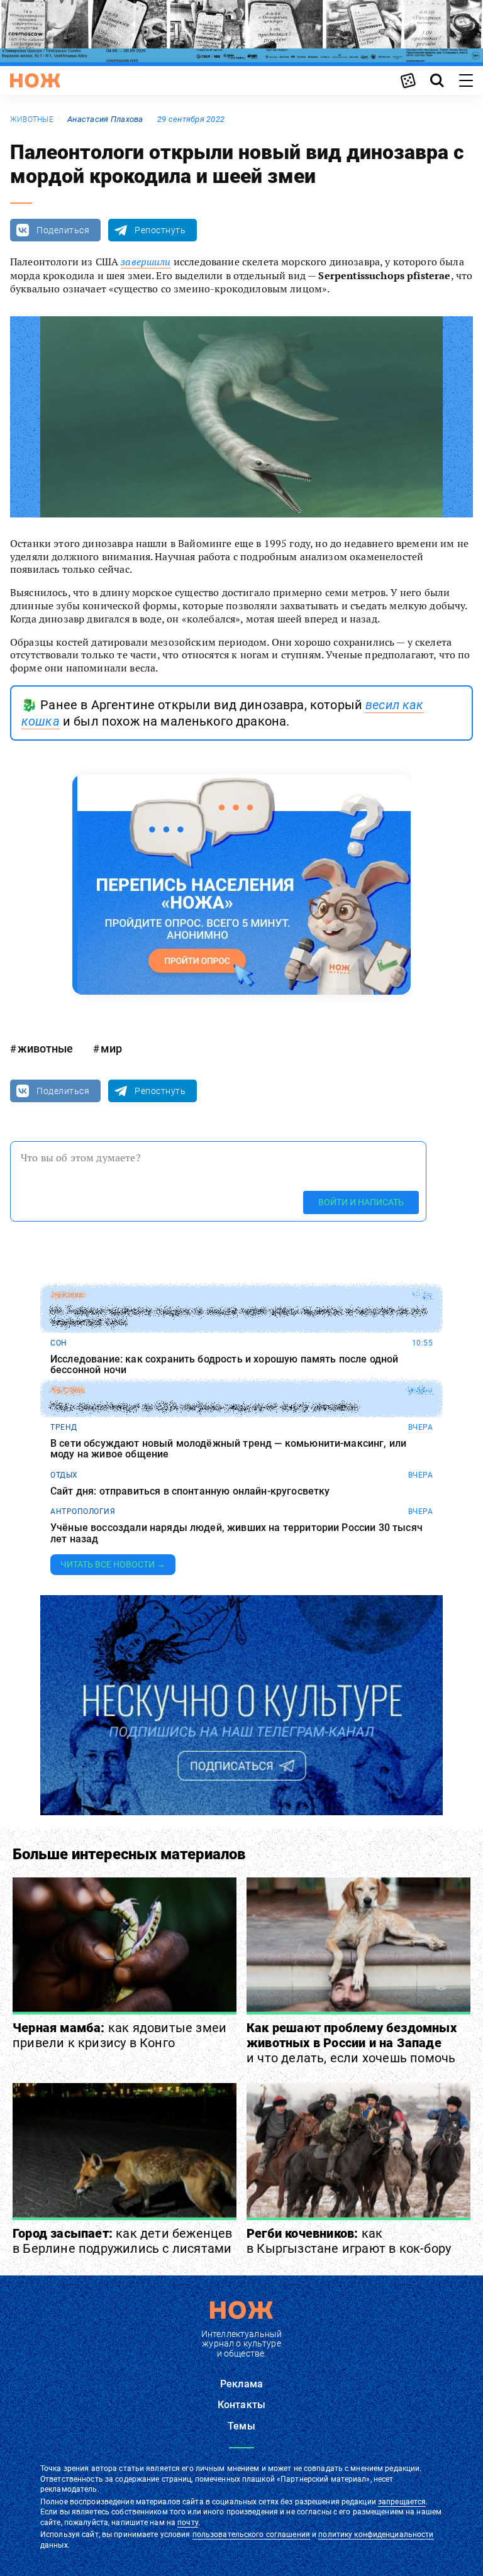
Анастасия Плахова (105, 119)
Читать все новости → (113, 1564)
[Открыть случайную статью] (408, 80)
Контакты (241, 2405)
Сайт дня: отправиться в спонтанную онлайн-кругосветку (190, 1491)
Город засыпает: (123, 2241)
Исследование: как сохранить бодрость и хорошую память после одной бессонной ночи (224, 1365)
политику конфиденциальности (376, 2535)
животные (32, 119)
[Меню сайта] (466, 80)
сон (59, 1343)
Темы (241, 2426)
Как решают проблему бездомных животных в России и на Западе (352, 2043)
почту (188, 2523)
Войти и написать (361, 1202)
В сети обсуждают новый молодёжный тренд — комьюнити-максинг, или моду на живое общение (228, 1449)
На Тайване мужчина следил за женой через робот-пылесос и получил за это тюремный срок (238, 1317)
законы (67, 1295)
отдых (64, 1475)
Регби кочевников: (349, 2241)
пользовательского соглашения (251, 2535)
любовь (67, 1391)
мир (111, 1048)
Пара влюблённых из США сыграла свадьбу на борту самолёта (204, 1407)
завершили (146, 262)
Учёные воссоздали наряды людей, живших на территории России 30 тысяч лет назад (236, 1533)
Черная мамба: (119, 2035)
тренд (64, 1427)
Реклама (241, 2384)
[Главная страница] (35, 80)
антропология (83, 1512)
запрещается (402, 2502)
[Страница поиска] (437, 80)
